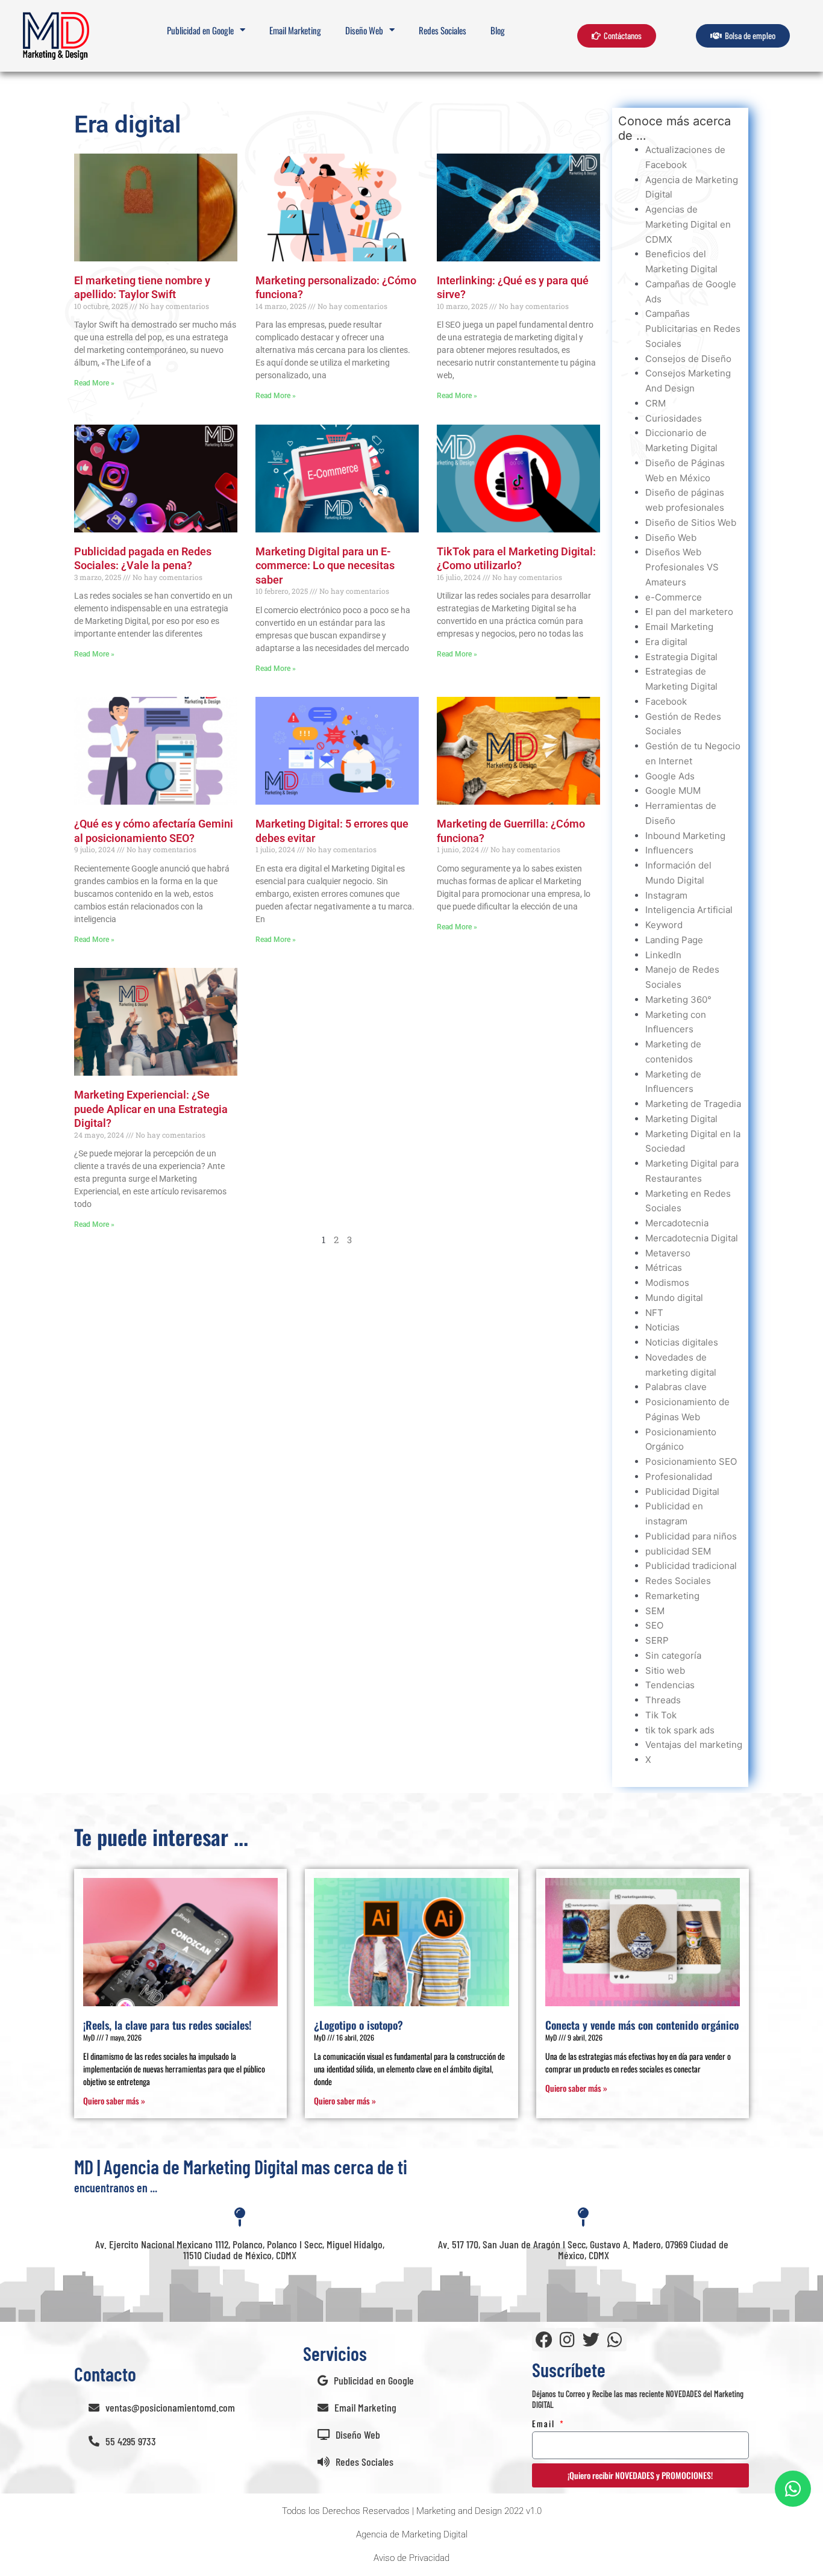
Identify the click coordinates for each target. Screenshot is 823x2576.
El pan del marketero (689, 612)
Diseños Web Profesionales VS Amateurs (682, 567)
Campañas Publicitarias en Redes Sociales (693, 329)
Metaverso (668, 1253)
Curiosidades (674, 418)
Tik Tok (661, 1715)
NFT (654, 1313)
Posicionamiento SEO (691, 1461)
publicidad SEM (678, 1551)
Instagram (666, 895)
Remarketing (672, 1596)
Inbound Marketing (685, 836)
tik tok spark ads (680, 1730)
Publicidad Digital (682, 1492)
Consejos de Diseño (688, 359)
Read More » (94, 383)
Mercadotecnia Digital (692, 1238)
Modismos (667, 1283)
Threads (663, 1700)
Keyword (664, 925)
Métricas (664, 1268)
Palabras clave (676, 1387)
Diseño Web (671, 538)
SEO (654, 1625)
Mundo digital (674, 1298)
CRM (656, 403)
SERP (657, 1640)
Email (545, 2423)
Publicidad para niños (691, 1536)
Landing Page (674, 940)
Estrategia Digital (681, 657)
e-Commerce (674, 597)
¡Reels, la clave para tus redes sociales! (167, 2025)
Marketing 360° (678, 1000)
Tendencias (670, 1685)
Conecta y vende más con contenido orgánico (642, 2025)
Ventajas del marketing (694, 1745)
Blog (498, 30)
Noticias (662, 1327)
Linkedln (663, 955)
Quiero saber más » (114, 2100)
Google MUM (673, 791)
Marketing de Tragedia (693, 1104)
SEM (655, 1611)
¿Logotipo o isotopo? (358, 2025)
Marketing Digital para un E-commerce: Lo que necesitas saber (325, 566)
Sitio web (665, 1670)
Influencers (669, 850)
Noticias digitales (682, 1342)
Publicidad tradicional (691, 1566)
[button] (412, 2511)
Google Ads (670, 776)
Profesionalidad (679, 1477)
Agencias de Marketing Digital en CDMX (688, 224)
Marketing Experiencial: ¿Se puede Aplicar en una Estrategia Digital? (151, 1109)
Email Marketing (295, 30)
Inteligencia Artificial (689, 910)
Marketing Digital (681, 1119)
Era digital (666, 642)
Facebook (666, 701)
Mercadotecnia (677, 1223)
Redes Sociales (443, 30)
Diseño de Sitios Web (691, 522)
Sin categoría (673, 1655)
